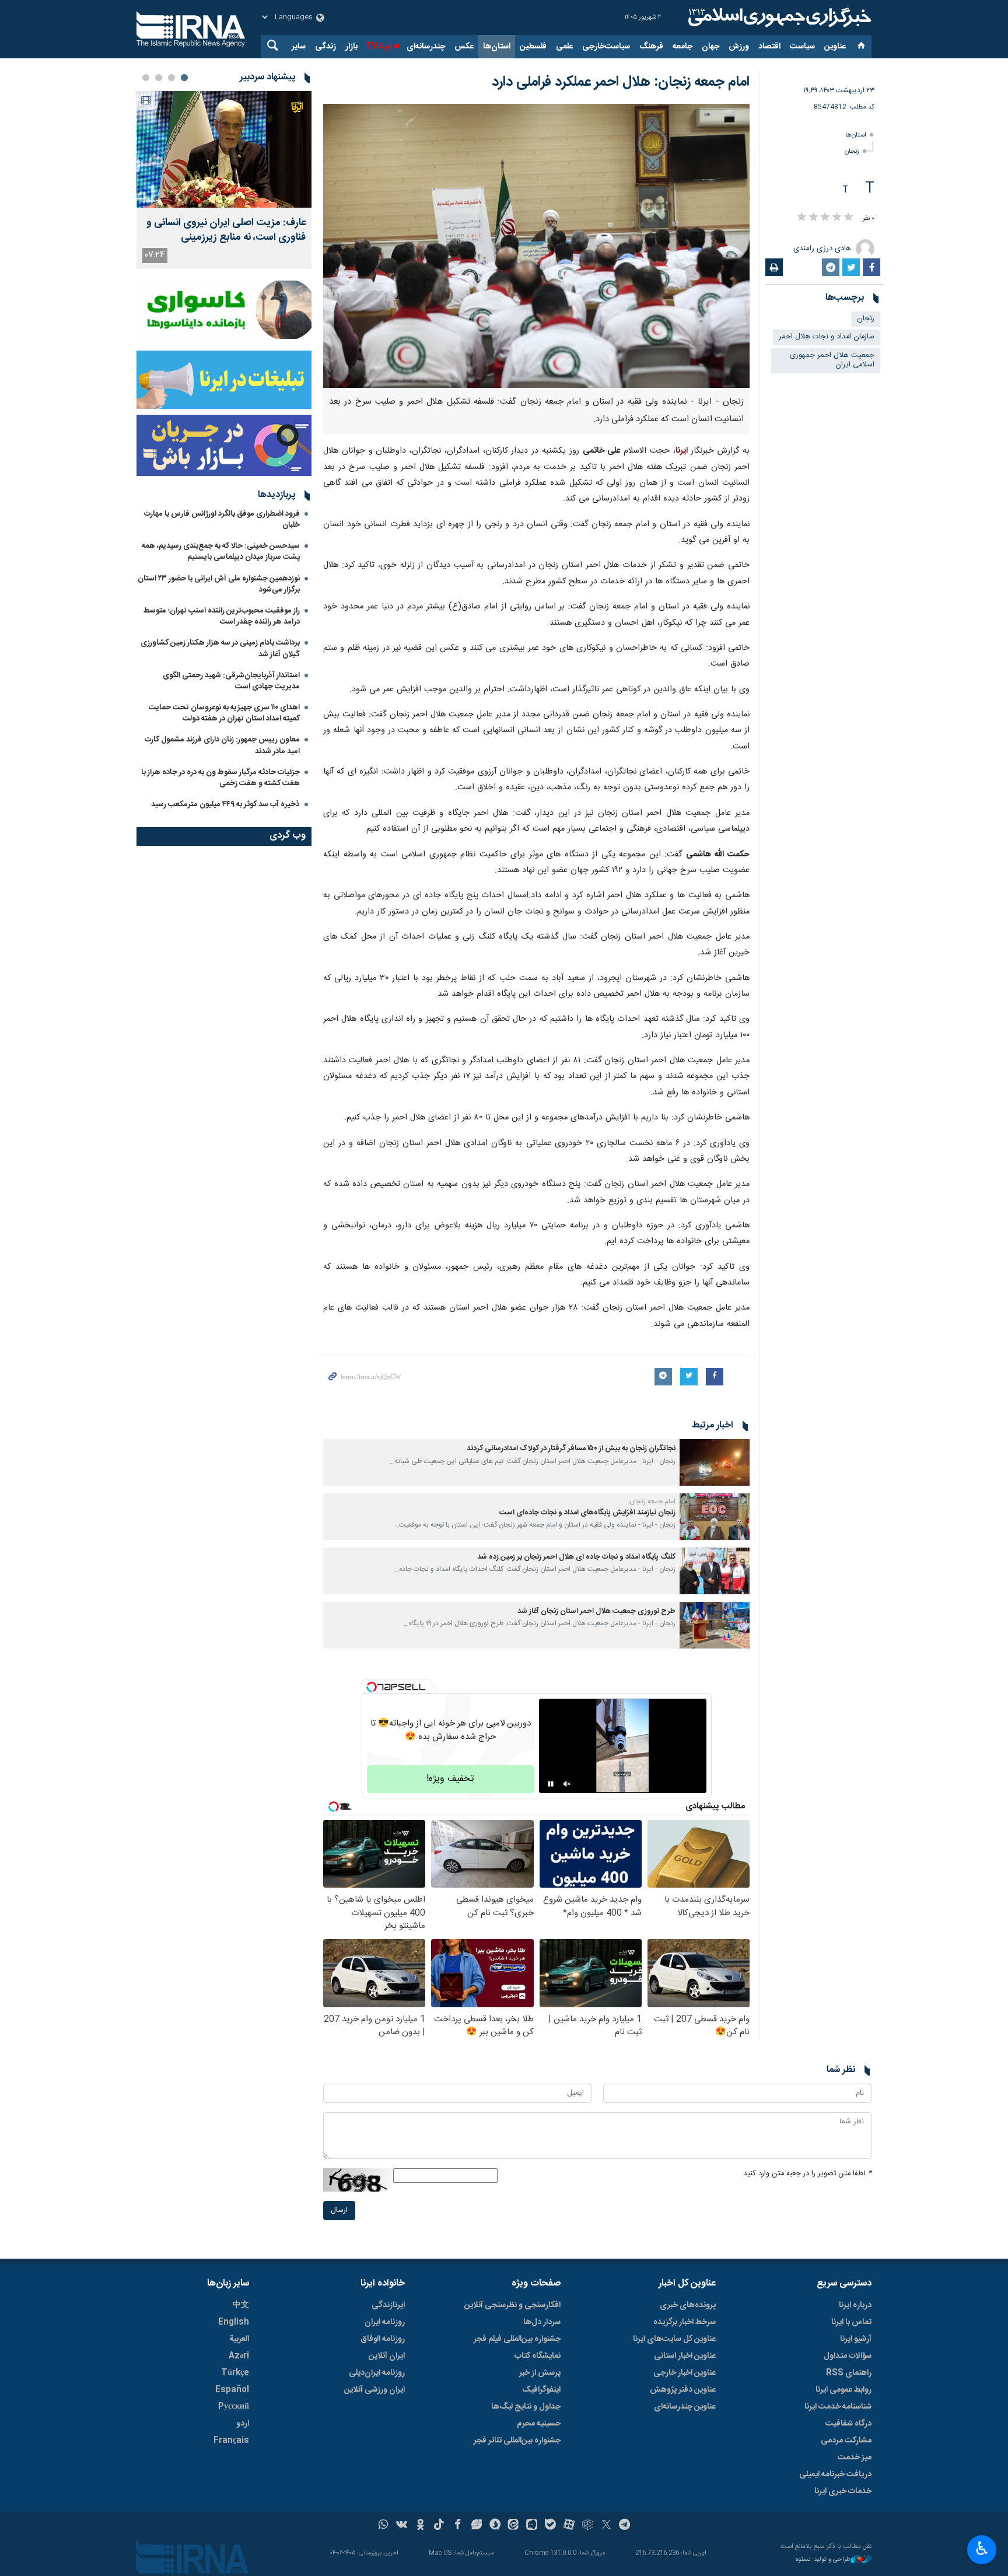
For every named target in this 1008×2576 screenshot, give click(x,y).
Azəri (239, 2356)
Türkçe (235, 2373)
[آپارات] (569, 2526)
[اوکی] (420, 2526)
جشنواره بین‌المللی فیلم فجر (517, 2339)
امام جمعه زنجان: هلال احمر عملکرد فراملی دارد (621, 82)
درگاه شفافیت (848, 2424)
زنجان (852, 151)
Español (232, 2390)
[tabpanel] (224, 180)
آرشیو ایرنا (856, 2339)
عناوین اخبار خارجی (685, 2373)
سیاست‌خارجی (606, 47)
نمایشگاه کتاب (538, 2356)
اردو (243, 2424)
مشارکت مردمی (846, 2441)
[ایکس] (606, 2526)
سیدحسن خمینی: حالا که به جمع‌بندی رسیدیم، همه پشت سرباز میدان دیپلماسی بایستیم (221, 552)
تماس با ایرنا (851, 2322)
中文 (241, 2305)
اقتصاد (769, 47)
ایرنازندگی (388, 2305)
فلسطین (533, 47)
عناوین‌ (835, 47)
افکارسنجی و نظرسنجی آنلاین (512, 2305)
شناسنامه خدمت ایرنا (838, 2407)
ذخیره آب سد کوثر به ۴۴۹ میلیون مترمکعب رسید (225, 804)
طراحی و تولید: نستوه (823, 2560)
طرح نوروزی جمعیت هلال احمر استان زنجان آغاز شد (596, 1611)
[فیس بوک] (458, 2526)
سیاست (802, 47)
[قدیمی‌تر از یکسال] (715, 1462)
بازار (351, 47)
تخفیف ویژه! (450, 1779)
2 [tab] (171, 78)
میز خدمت (855, 2458)
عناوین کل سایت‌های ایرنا (674, 2339)
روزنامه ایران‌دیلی (377, 2373)
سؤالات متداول (848, 2356)
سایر (299, 47)
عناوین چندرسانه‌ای (685, 2407)
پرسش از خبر (540, 2373)
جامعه (682, 47)
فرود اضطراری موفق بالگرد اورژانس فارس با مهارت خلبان (222, 519)
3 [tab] (159, 78)
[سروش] (495, 2526)
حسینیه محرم (539, 2424)
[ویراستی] (476, 2526)
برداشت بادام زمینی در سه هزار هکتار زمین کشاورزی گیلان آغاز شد (220, 648)
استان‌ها (497, 47)
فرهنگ (651, 47)
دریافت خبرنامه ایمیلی (835, 2474)
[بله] (550, 2526)
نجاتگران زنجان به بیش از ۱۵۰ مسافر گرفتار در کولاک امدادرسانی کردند (571, 1449)
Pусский (234, 2407)
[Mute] (567, 1784)
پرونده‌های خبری (688, 2305)
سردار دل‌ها (542, 2322)
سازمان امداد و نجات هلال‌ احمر (827, 337)
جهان (710, 47)
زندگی (325, 47)
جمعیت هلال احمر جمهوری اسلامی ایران (832, 360)
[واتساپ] (384, 2526)
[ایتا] (514, 2526)
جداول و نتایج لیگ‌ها (526, 2407)
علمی (564, 47)
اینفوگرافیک (541, 2390)
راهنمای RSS (849, 2373)
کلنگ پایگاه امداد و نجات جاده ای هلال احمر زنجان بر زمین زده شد (576, 1557)
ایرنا (778, 17)
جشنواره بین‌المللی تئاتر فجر (517, 2441)
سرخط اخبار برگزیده (685, 2322)
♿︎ (982, 2549)
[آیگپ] (532, 2526)
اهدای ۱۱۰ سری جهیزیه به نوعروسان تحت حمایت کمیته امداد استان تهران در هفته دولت (224, 713)
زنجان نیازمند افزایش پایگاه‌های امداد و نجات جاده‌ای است (587, 1513)
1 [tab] (184, 78)
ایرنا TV (378, 47)
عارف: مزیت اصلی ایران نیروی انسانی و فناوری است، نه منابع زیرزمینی (226, 230)
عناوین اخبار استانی (685, 2356)
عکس (464, 47)
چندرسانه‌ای (426, 47)
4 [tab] (146, 78)
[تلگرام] (625, 2526)
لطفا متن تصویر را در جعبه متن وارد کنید (807, 2174)
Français (231, 2441)
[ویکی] (402, 2526)
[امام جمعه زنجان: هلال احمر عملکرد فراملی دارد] (536, 246)
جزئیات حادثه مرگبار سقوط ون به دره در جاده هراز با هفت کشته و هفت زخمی (220, 778)
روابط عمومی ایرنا (843, 2390)
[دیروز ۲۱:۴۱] (224, 149)
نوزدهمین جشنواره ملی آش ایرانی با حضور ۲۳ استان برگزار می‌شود (219, 584)
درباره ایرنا (855, 2305)
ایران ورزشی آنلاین (374, 2390)
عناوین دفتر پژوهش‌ (683, 2390)
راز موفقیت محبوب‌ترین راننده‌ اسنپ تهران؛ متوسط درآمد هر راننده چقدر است (222, 616)
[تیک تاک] (439, 2526)
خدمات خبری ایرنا (843, 2491)
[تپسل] (372, 1687)
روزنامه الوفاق (383, 2339)
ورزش (739, 47)
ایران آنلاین (387, 2356)
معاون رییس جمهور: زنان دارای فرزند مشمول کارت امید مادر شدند (222, 745)
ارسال (339, 2211)
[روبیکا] (588, 2526)
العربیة (239, 2339)
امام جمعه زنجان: (652, 1501)
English (234, 2322)
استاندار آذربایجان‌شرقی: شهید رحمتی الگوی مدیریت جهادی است (231, 681)
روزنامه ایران (385, 2322)
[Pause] (551, 1784)
